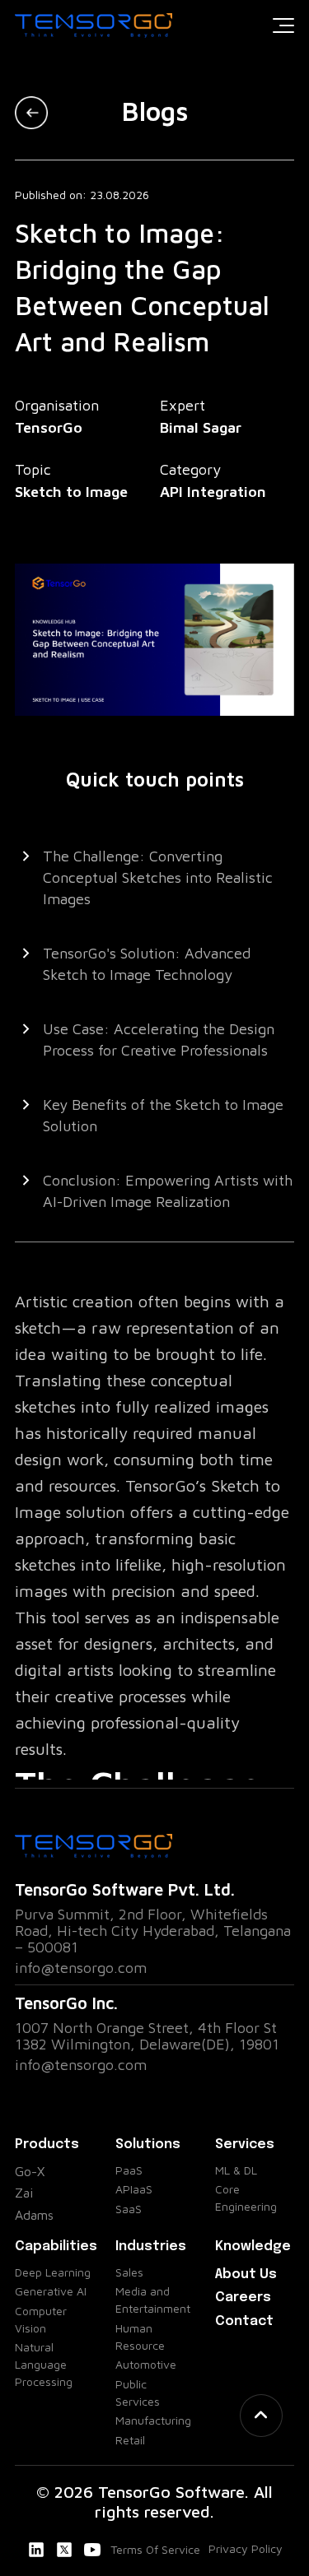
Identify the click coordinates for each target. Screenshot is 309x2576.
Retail (130, 2440)
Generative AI (51, 2291)
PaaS (129, 2170)
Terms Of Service (155, 2549)
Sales (129, 2272)
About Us (246, 2274)
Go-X (30, 2171)
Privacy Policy (246, 2548)
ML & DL (236, 2170)
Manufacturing (153, 2420)
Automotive (146, 2364)
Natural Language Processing (44, 2364)
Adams (34, 2215)
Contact (244, 2321)
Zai (24, 2193)
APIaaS (134, 2189)
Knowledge (253, 2246)
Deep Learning (53, 2272)
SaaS (129, 2209)
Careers (243, 2298)
